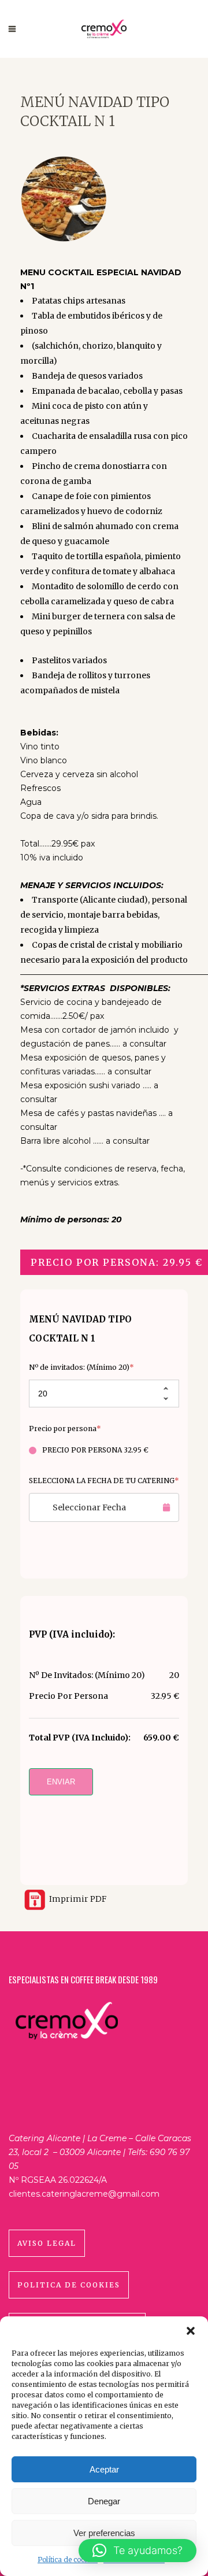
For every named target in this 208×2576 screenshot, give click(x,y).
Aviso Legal (47, 2243)
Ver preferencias (104, 2533)
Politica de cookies (69, 2285)
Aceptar (104, 2469)
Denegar (104, 2501)
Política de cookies (68, 2560)
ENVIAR (61, 1782)
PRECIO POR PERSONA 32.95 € (95, 1450)
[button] (191, 2331)
